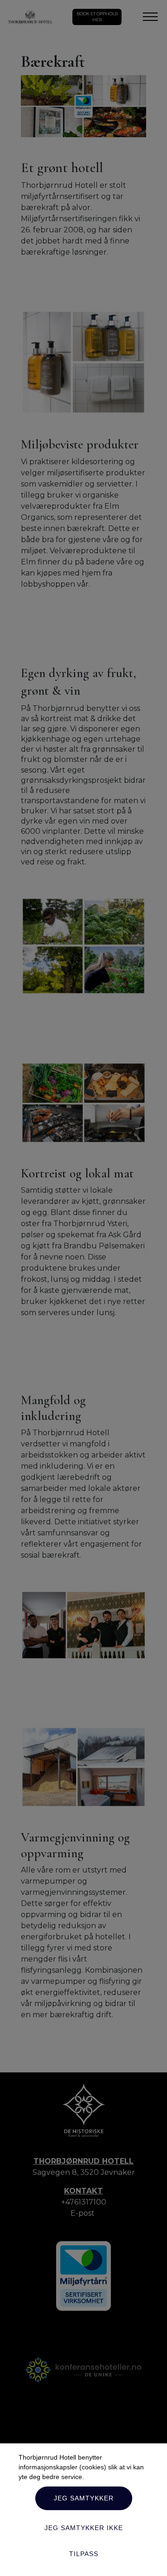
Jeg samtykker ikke (84, 2528)
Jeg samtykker (84, 2498)
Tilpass (84, 2554)
